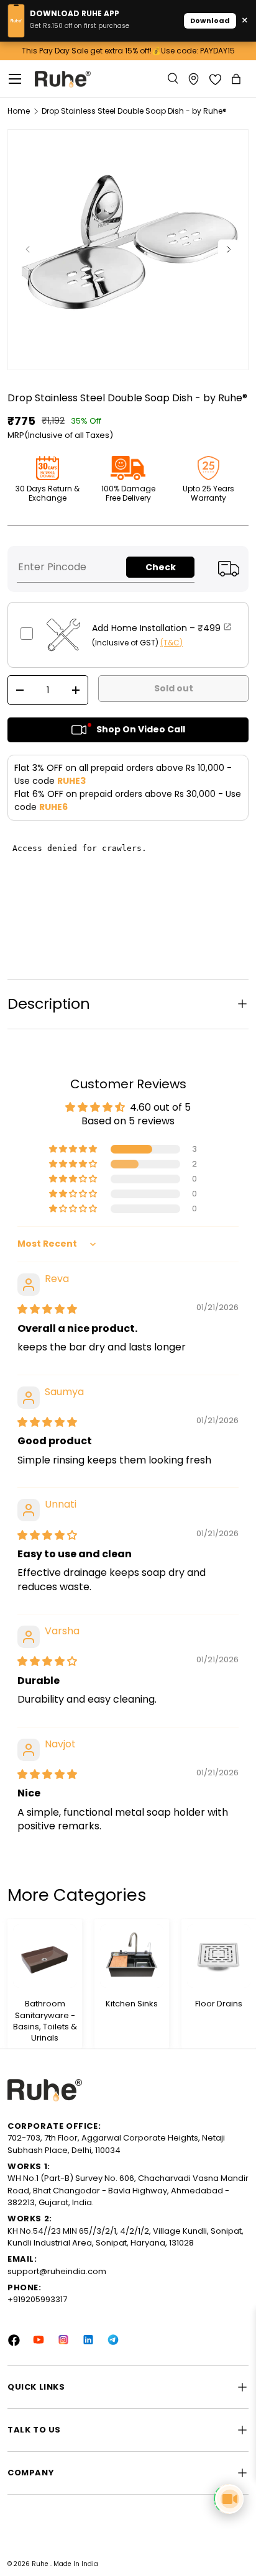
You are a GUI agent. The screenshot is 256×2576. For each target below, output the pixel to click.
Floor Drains (219, 2004)
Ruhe (41, 2564)
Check (161, 567)
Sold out (174, 688)
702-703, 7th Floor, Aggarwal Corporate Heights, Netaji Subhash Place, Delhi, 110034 (116, 2144)
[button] (237, 79)
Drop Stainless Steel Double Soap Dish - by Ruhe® (134, 111)
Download (210, 20)
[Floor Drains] (219, 1956)
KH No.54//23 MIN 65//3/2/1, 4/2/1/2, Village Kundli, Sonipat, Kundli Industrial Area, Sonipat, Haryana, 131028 (126, 2237)
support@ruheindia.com (57, 2271)
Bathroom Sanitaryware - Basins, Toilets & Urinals (45, 2021)
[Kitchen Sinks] (132, 1956)
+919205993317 (37, 2299)
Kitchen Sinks (132, 2004)
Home (19, 111)
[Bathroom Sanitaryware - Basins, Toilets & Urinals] (45, 1956)
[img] (47, 1309)
